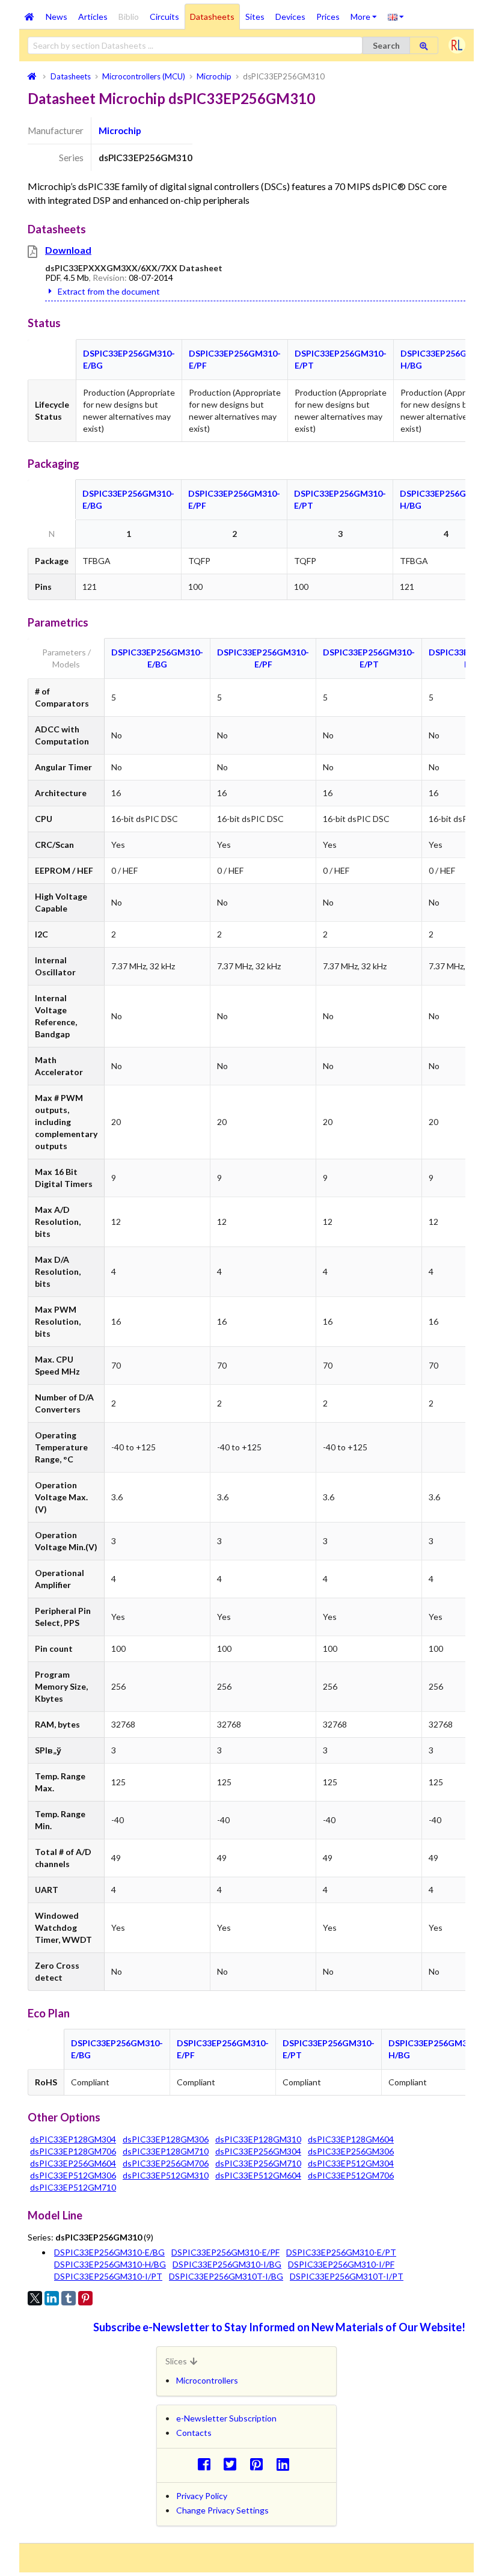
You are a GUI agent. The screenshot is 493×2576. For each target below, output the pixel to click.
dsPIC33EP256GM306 (351, 2151)
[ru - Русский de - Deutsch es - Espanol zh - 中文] (396, 16)
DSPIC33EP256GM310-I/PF (341, 2264)
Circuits (164, 17)
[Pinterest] (85, 2298)
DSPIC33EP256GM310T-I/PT (347, 2276)
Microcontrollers (207, 2380)
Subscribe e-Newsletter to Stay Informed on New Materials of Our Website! (279, 2327)
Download (68, 250)
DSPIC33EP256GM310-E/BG (109, 2252)
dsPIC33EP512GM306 (73, 2175)
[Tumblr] (69, 2298)
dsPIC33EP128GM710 (166, 2151)
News (57, 17)
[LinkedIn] (52, 2298)
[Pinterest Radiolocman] (260, 2464)
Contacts (194, 2433)
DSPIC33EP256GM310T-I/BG (226, 2276)
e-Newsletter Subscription (226, 2418)
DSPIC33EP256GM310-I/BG (227, 2264)
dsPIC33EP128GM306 (166, 2139)
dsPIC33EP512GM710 (73, 2187)
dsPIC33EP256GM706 (166, 2163)
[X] (35, 2298)
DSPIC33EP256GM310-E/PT (341, 2252)
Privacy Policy (202, 2496)
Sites (255, 17)
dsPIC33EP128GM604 (351, 2139)
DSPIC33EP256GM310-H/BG (110, 2264)
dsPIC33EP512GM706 (351, 2175)
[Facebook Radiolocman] (207, 2464)
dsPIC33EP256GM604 (73, 2163)
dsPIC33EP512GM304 (351, 2163)
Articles (93, 17)
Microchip (120, 130)
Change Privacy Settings (222, 2510)
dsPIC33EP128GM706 (73, 2151)
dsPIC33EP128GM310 (258, 2139)
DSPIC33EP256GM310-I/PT (108, 2276)
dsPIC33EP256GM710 (258, 2163)
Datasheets (212, 17)
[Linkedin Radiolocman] (286, 2464)
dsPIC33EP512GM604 (258, 2175)
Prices (328, 17)
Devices (290, 17)
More (366, 13)
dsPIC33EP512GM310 (166, 2175)
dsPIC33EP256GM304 (258, 2151)
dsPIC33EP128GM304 (73, 2139)
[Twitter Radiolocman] (234, 2464)
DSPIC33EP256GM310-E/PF (225, 2252)
